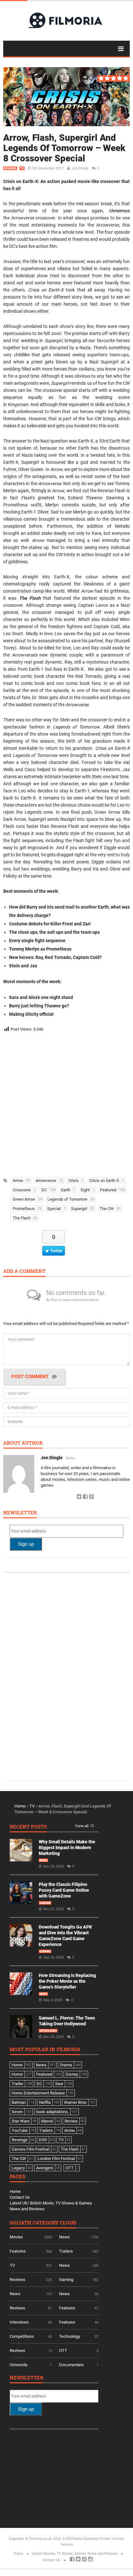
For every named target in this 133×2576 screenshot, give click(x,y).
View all (82, 1826)
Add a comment (24, 1272)
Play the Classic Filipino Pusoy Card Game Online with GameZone (64, 1890)
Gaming (45, 1903)
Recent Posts (28, 1827)
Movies (16, 2237)
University (19, 2365)
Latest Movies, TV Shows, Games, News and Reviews (75, 2554)
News (43, 1860)
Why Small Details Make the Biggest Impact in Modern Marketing (67, 1848)
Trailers (66, 2251)
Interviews (48, 2031)
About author (23, 1443)
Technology (70, 2336)
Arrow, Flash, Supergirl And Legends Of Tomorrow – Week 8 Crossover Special (64, 148)
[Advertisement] (66, 1103)
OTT (63, 2351)
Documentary (71, 2365)
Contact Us (20, 2197)
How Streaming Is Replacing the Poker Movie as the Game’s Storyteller (67, 1981)
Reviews (10, 168)
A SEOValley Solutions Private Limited (93, 2539)
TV (22, 168)
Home (20, 1806)
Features (18, 2251)
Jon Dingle (80, 168)
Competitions (22, 2336)
